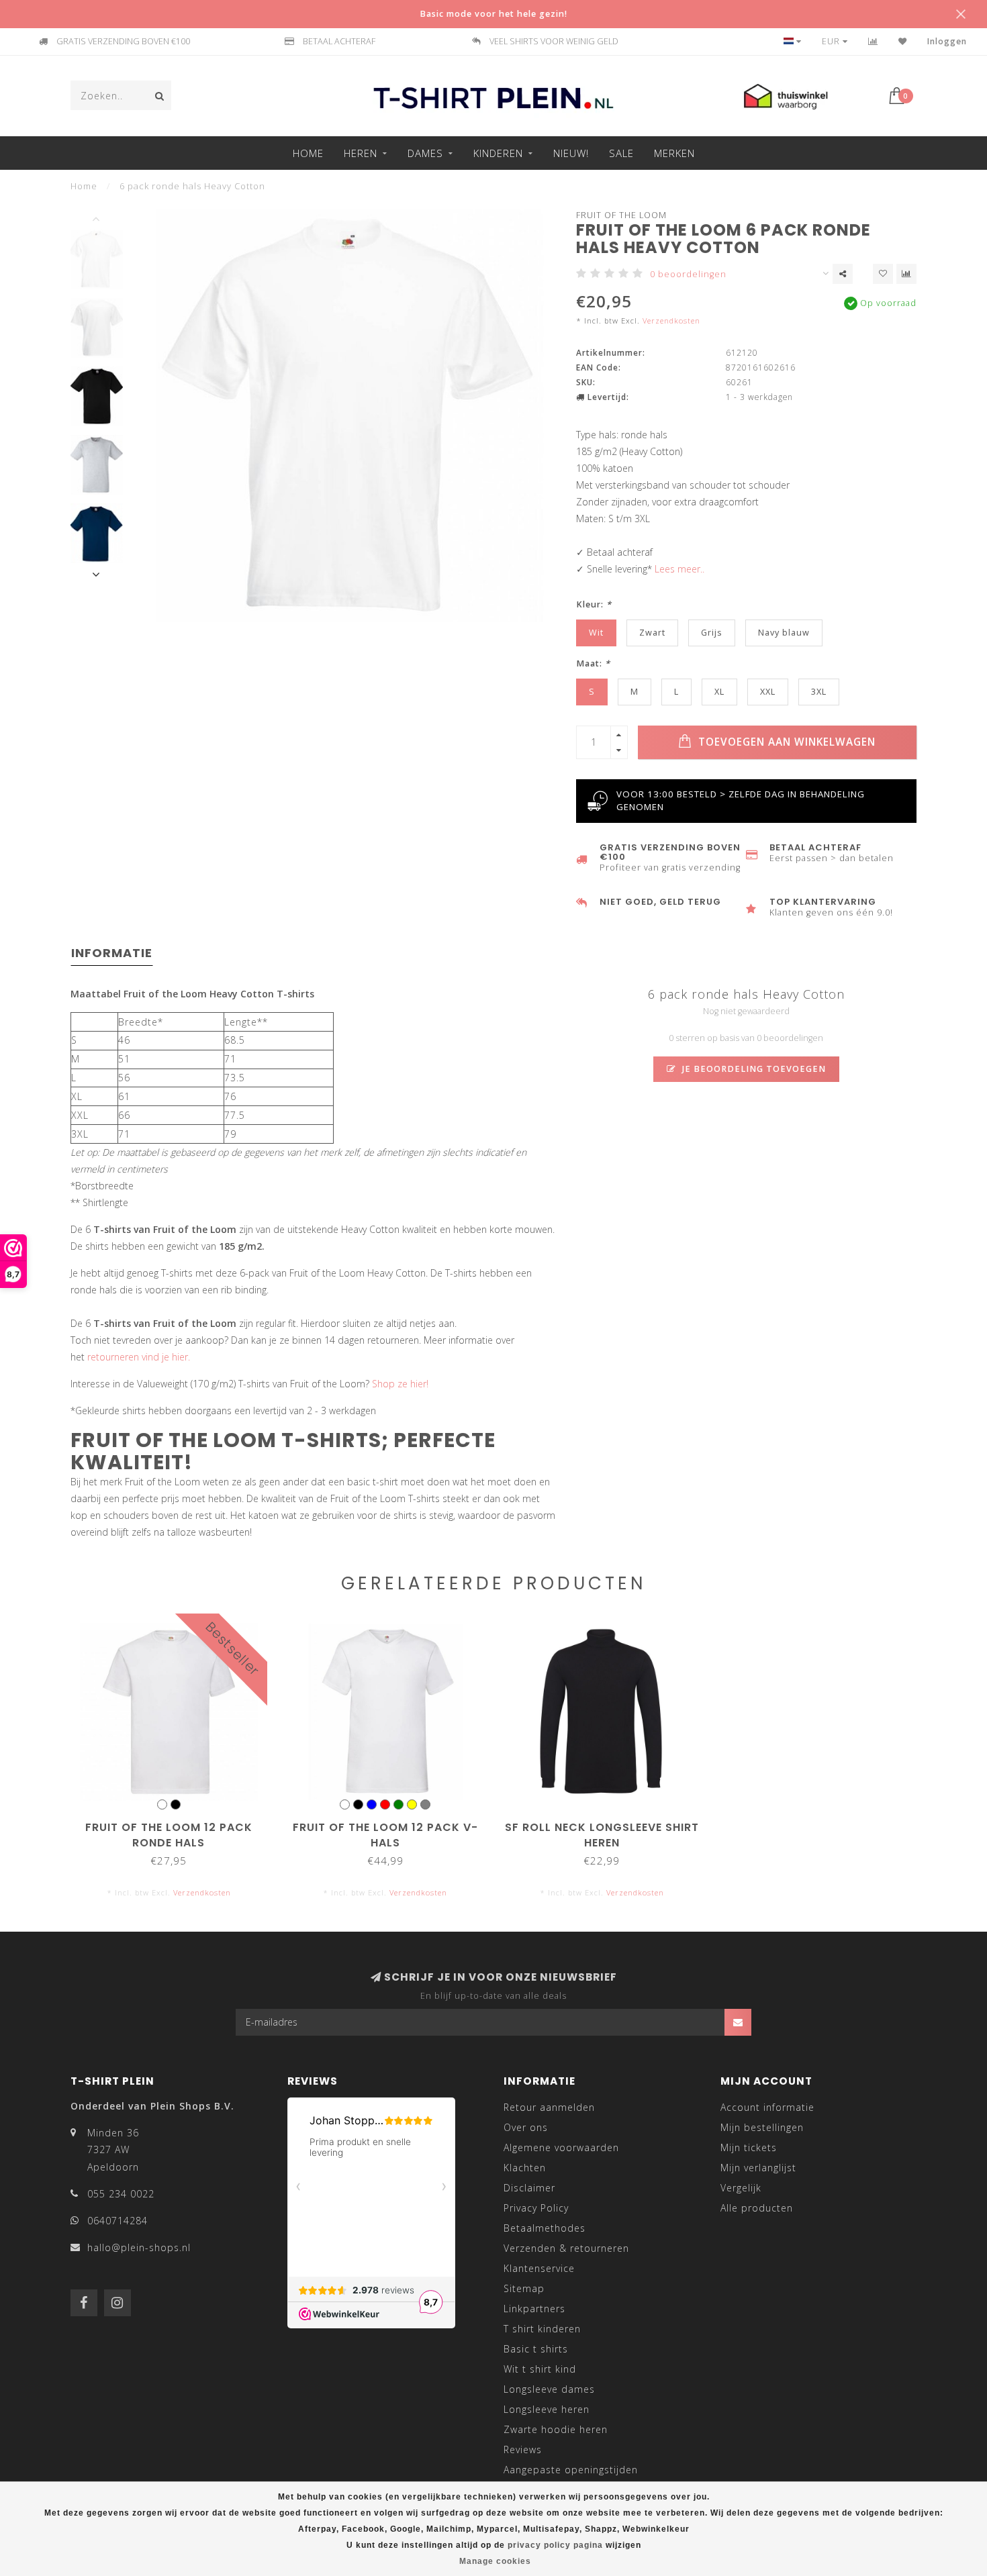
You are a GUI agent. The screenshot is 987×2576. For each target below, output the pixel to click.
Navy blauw (784, 633)
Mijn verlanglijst (758, 2168)
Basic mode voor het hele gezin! (493, 14)
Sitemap (524, 2288)
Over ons (526, 2127)
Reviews (523, 2449)
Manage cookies (495, 2561)
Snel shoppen (175, 1823)
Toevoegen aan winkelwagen (785, 742)
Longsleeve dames (549, 2389)
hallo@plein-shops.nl (139, 2247)
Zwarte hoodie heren (556, 2429)
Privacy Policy (536, 2208)
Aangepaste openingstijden (571, 2470)
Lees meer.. (679, 569)
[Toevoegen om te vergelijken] (906, 274)
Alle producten (757, 2208)
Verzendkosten (671, 320)
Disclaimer (529, 2188)
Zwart (652, 633)
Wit (596, 633)
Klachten (525, 2168)
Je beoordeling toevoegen (753, 1069)
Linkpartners (534, 2309)
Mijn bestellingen (762, 2127)
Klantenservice (539, 2268)
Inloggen (947, 41)
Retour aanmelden (549, 2107)
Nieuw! (571, 153)
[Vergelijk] (873, 41)
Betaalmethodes (545, 2228)
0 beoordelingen (688, 274)
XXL (768, 692)
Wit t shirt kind (540, 2369)
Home (308, 153)
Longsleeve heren (547, 2409)
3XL (819, 692)
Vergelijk (741, 2188)
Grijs (712, 633)
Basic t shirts (536, 2349)
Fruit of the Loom (621, 215)
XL (719, 692)
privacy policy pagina (555, 2545)
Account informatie (767, 2107)
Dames (425, 153)
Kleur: (594, 604)
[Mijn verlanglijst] (903, 41)
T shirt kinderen (542, 2329)
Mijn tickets (749, 2147)
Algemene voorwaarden (561, 2147)
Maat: (593, 663)
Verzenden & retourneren (566, 2248)
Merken (674, 153)
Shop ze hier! (400, 1384)
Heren (361, 153)
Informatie (112, 953)
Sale (621, 153)
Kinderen (498, 153)
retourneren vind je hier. (139, 1357)
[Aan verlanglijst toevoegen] (883, 274)
